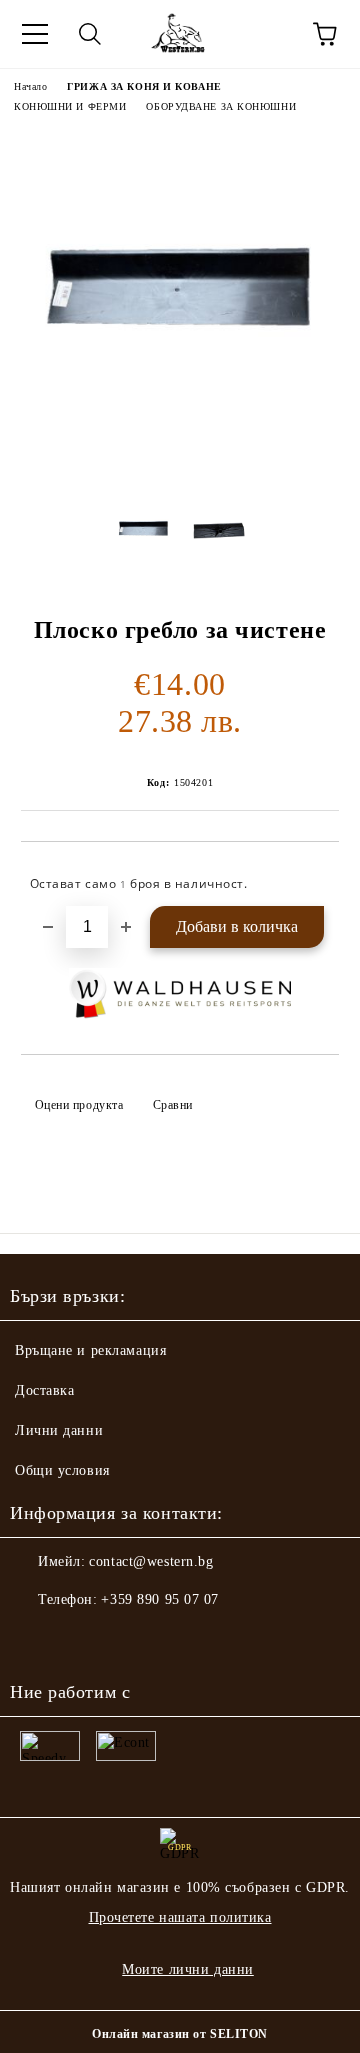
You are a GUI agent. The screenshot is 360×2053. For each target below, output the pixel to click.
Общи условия (62, 1470)
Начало (30, 86)
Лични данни (59, 1430)
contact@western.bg (151, 1561)
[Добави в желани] (310, 875)
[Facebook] (36, 1640)
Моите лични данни (188, 1969)
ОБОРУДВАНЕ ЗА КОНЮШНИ (221, 106)
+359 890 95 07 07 (160, 1599)
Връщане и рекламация (90, 1350)
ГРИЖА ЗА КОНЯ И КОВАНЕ (144, 86)
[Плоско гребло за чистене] (180, 467)
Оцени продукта (79, 1105)
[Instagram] (80, 1640)
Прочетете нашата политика (180, 1917)
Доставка (44, 1390)
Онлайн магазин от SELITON (180, 2034)
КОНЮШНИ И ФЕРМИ (70, 106)
